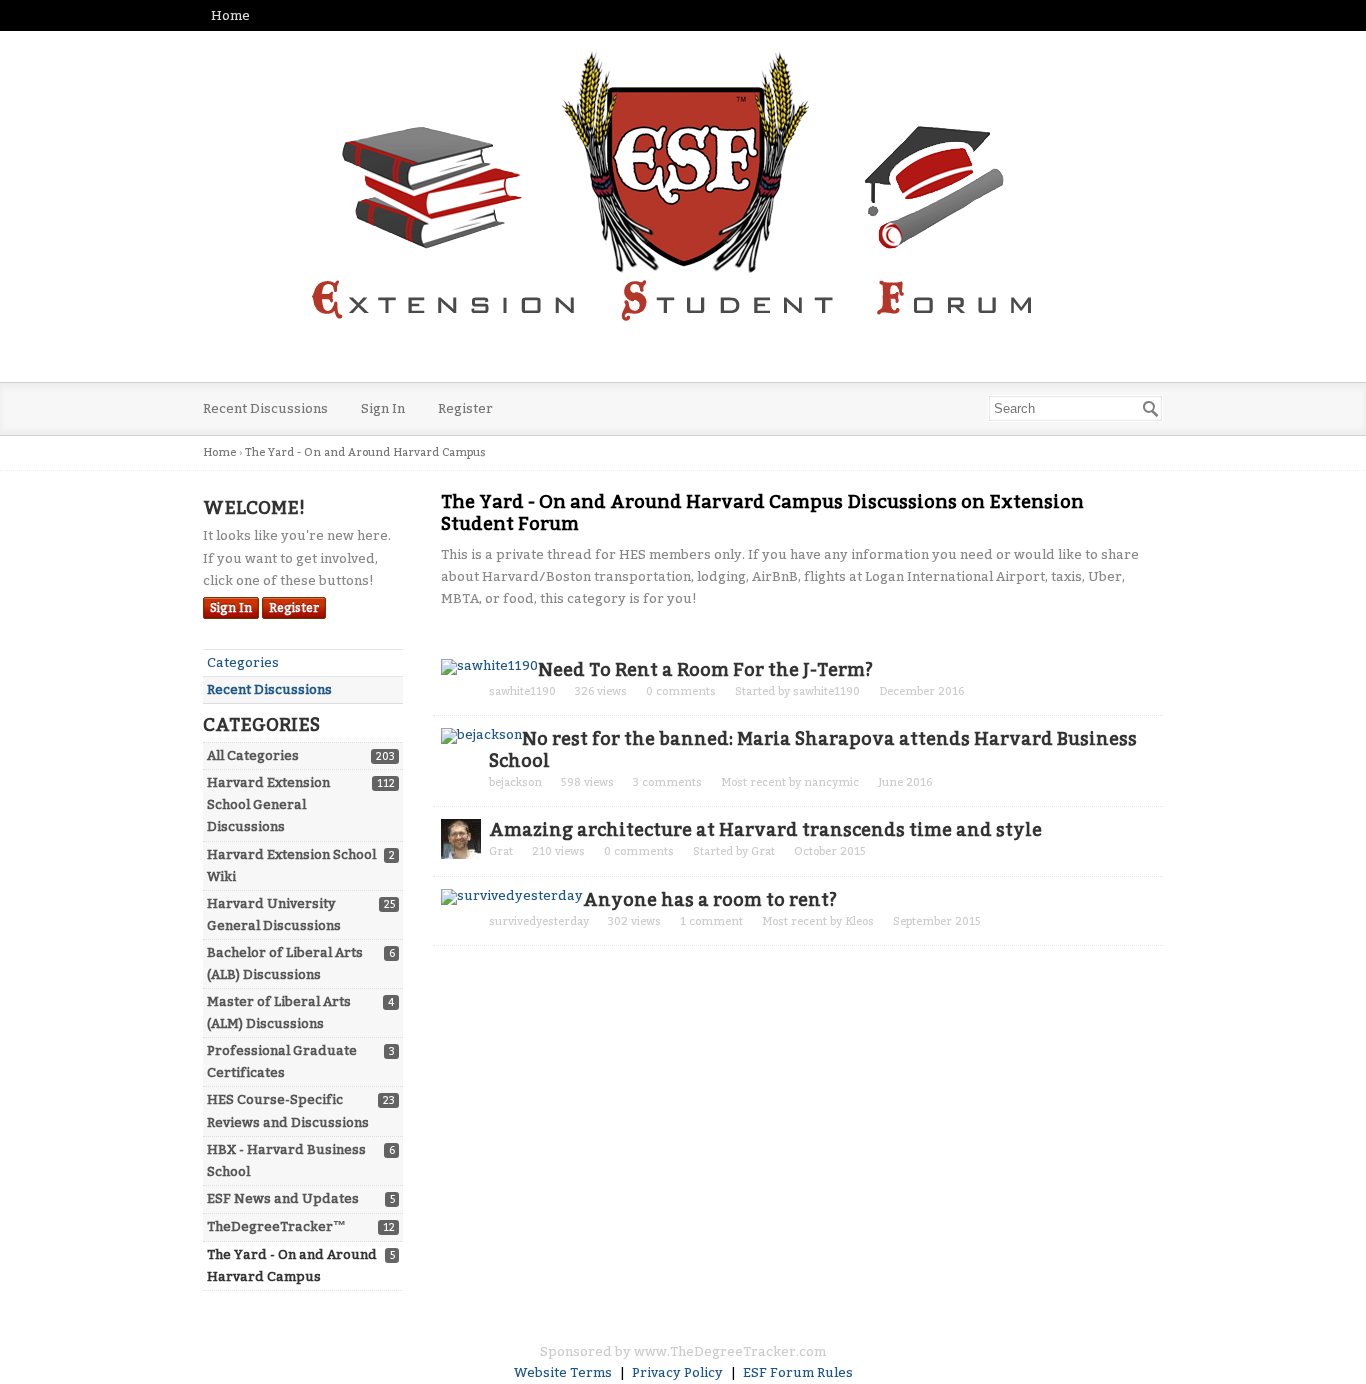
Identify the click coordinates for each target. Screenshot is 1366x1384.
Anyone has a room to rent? (710, 900)
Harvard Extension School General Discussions (268, 804)
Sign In (383, 408)
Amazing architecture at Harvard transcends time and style (765, 830)
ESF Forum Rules (798, 1372)
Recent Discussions (265, 408)
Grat (501, 851)
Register (465, 408)
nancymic (831, 782)
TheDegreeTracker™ (276, 1226)
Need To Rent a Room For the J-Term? (705, 670)
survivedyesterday (539, 921)
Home (230, 15)
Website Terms (563, 1372)
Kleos (859, 921)
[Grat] (461, 839)
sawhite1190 (522, 691)
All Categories (253, 755)
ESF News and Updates (283, 1198)
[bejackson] (481, 736)
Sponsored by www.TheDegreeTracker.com (683, 1351)
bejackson (515, 782)
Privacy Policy (677, 1372)
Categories (243, 662)
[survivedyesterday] (512, 897)
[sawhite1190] (489, 667)
